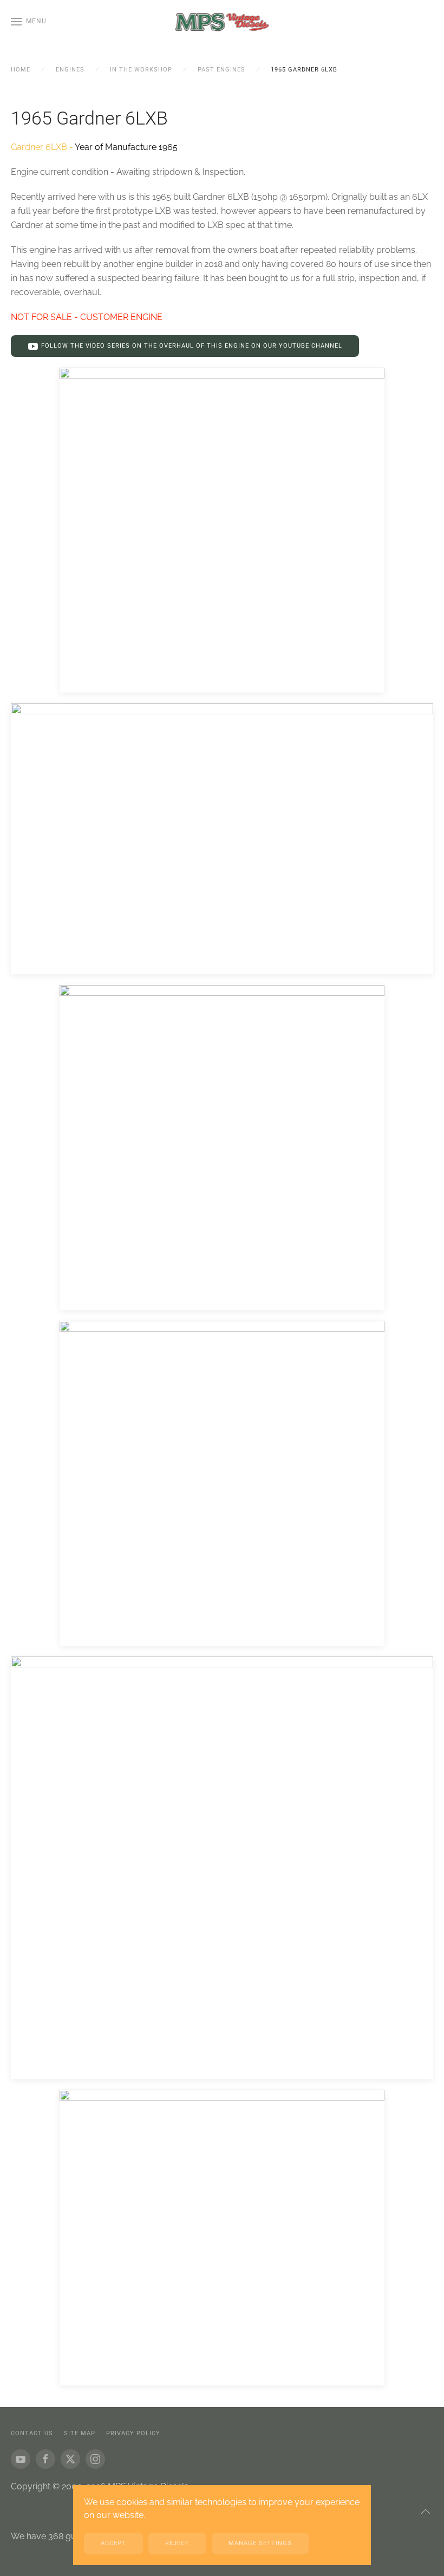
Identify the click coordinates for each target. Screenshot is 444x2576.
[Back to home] (222, 22)
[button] (29, 22)
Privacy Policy (133, 2433)
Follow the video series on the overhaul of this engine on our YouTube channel (192, 346)
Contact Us (32, 2433)
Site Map (80, 2433)
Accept (113, 2543)
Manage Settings (260, 2543)
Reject (177, 2543)
